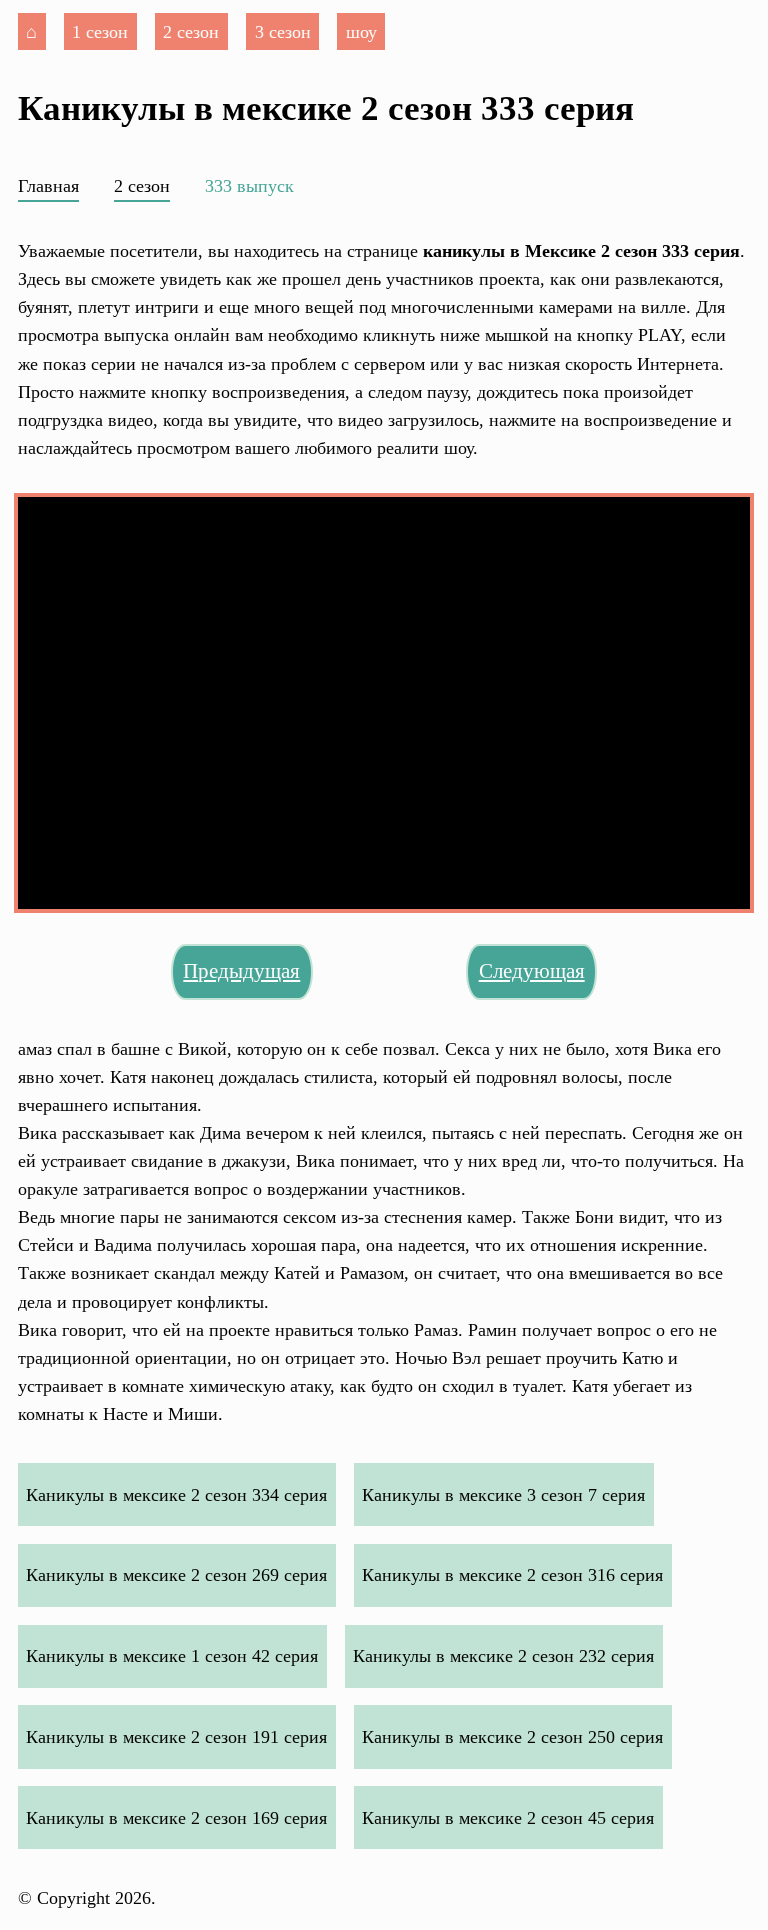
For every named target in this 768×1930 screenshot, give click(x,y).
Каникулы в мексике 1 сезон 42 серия (172, 1656)
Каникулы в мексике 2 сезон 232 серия (503, 1656)
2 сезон (191, 32)
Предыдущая (241, 971)
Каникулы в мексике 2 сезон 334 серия (176, 1495)
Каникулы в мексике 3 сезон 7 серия (503, 1495)
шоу (361, 32)
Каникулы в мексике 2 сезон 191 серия (176, 1737)
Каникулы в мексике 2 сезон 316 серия (512, 1575)
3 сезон (283, 32)
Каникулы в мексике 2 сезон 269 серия (176, 1575)
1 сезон (100, 32)
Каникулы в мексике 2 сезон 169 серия (176, 1818)
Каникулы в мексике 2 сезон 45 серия (508, 1818)
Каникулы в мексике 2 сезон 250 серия (512, 1737)
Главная (48, 186)
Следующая (532, 971)
